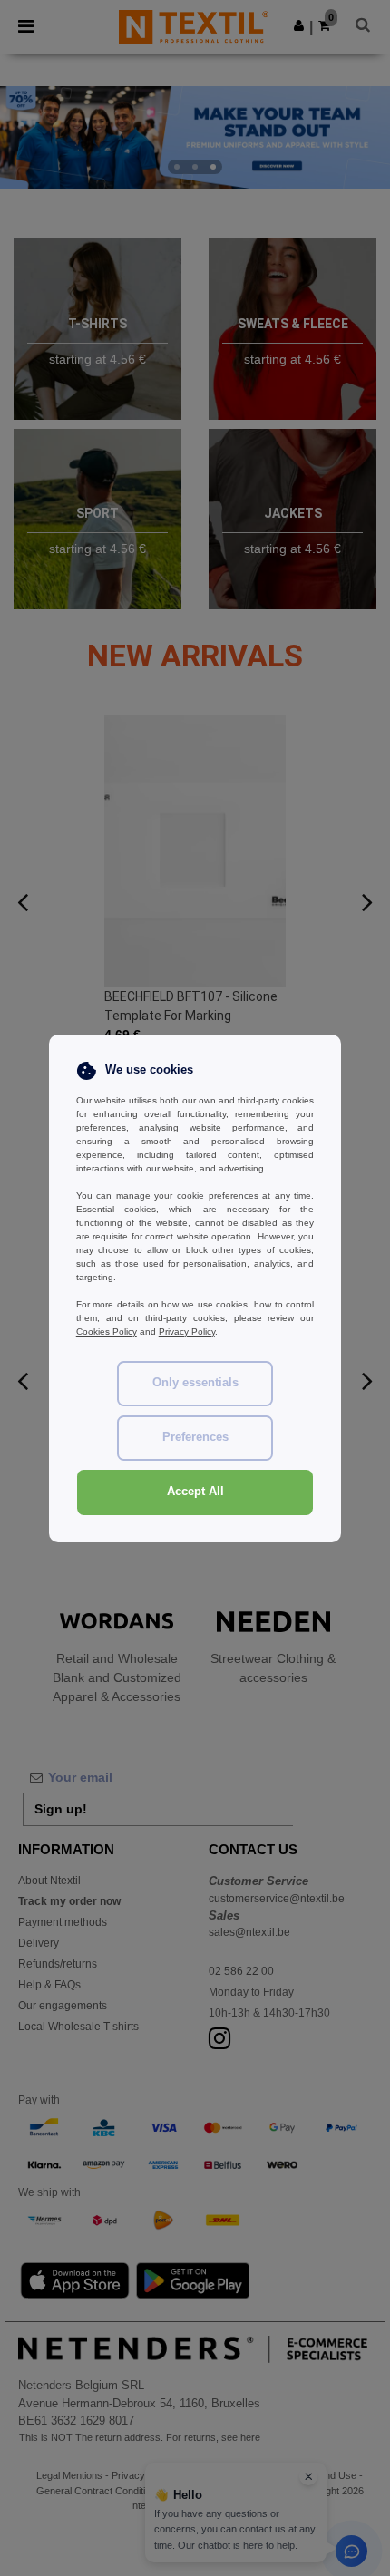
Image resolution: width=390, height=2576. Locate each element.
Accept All (195, 1492)
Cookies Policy (107, 1332)
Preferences (195, 1437)
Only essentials (195, 1383)
